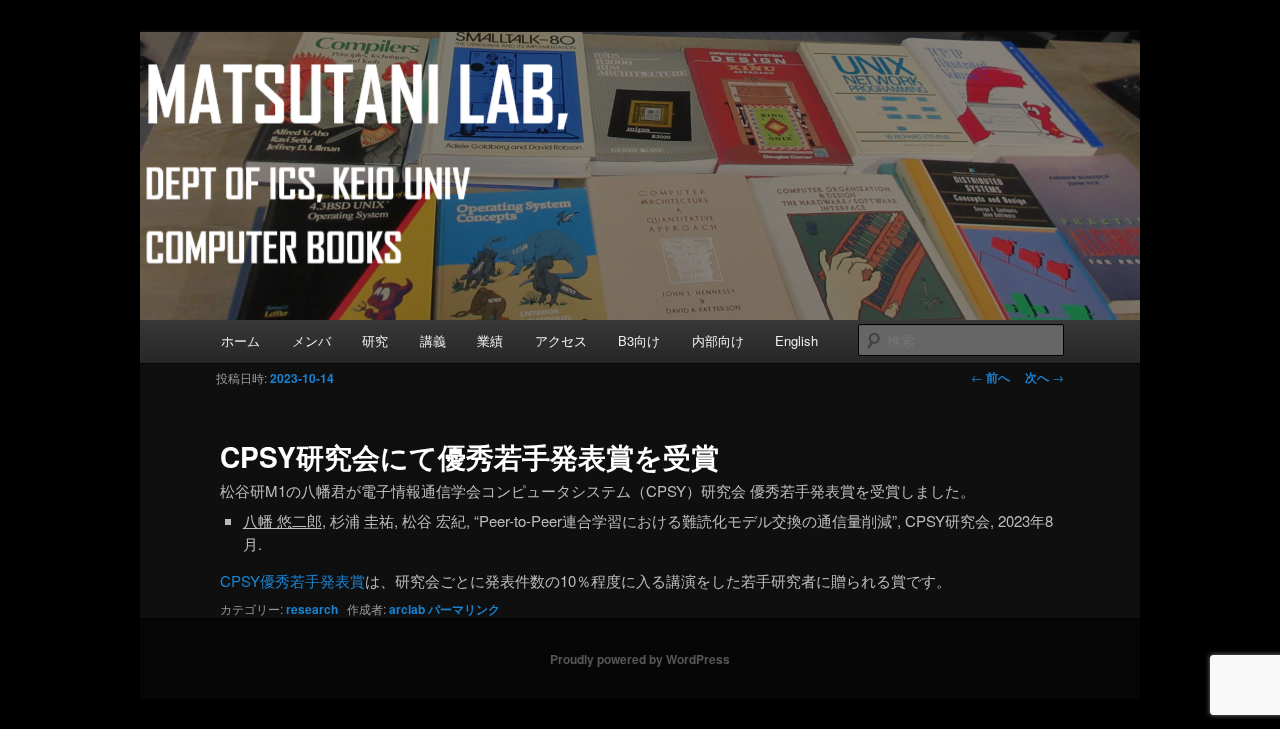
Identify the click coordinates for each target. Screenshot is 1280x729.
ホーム (240, 340)
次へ (1044, 377)
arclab (407, 609)
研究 (375, 340)
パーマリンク (464, 609)
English (796, 340)
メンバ (311, 340)
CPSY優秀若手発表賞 (292, 580)
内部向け (718, 340)
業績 (490, 340)
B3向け (639, 340)
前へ (990, 377)
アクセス (561, 340)
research (312, 609)
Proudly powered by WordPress (640, 659)
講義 (433, 340)
